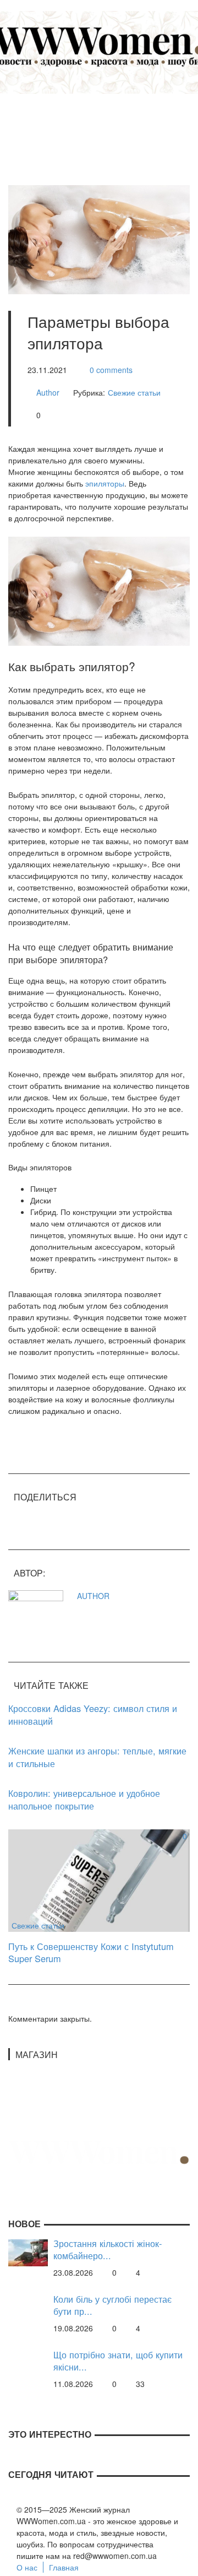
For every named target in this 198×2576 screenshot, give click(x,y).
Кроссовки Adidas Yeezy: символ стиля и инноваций (93, 1714)
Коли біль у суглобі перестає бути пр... (112, 2305)
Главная (64, 2567)
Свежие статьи (134, 392)
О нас (27, 2567)
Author (48, 392)
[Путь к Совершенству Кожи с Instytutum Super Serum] (99, 1880)
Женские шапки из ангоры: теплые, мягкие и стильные (97, 1757)
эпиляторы (105, 483)
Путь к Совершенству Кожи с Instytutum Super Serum (91, 1953)
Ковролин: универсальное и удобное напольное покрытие (84, 1799)
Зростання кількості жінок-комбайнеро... (108, 2250)
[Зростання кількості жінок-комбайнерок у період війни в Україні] (28, 2251)
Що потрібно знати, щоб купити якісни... (118, 2361)
